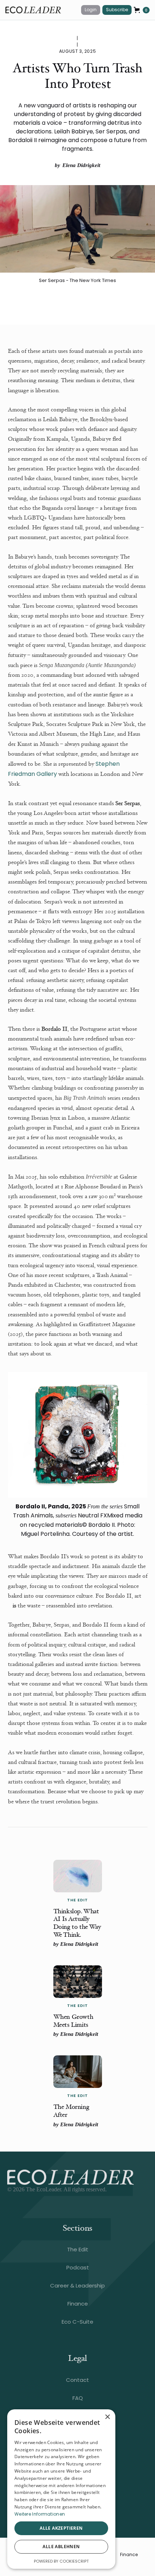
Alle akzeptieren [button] (61, 2528)
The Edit (78, 2249)
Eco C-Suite (77, 2322)
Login (91, 10)
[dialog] (61, 2489)
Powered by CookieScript (61, 2561)
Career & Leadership (77, 2285)
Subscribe (117, 10)
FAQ (78, 2398)
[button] (142, 10)
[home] (40, 10)
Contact (77, 2380)
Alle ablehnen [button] (61, 2547)
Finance (129, 2555)
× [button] (107, 2417)
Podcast (78, 2267)
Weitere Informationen (40, 2514)
